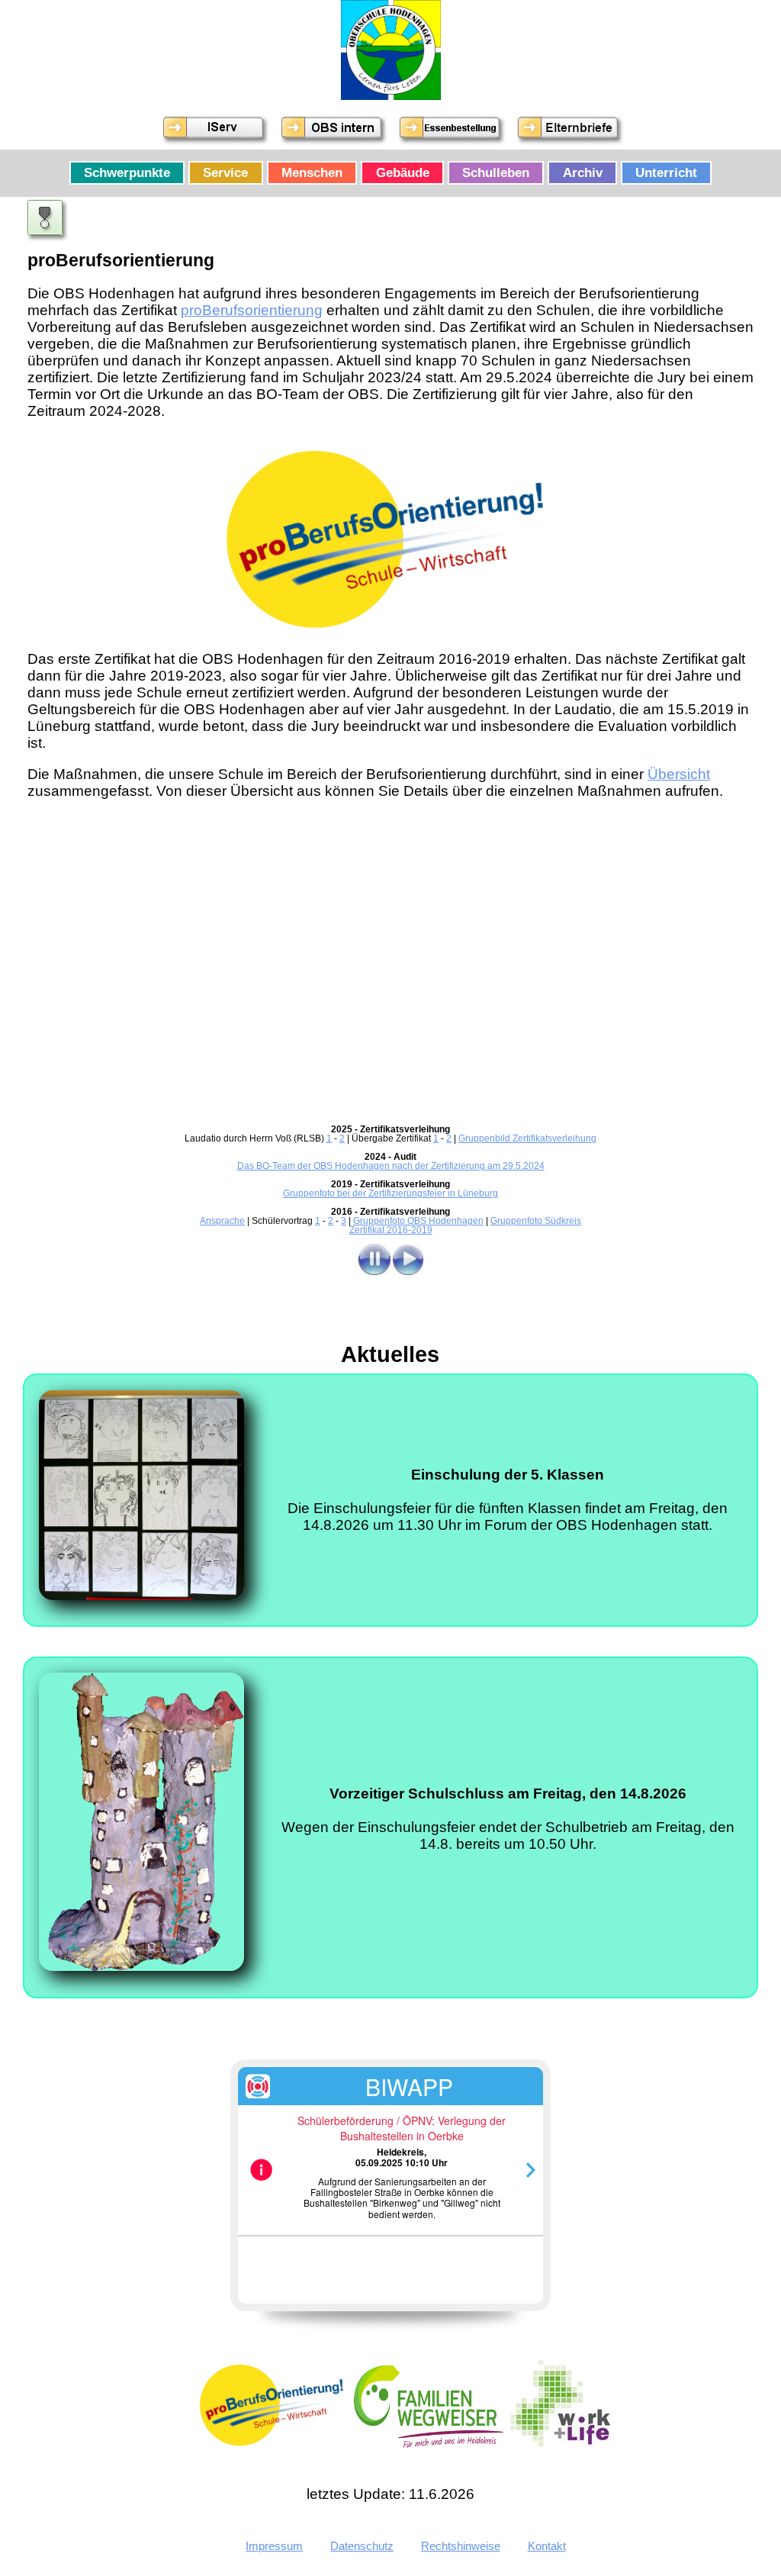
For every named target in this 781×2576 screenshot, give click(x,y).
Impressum (274, 2546)
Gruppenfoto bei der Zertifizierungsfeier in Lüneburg (390, 1193)
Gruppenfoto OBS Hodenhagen (418, 1221)
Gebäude (403, 172)
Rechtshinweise (461, 2546)
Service (225, 172)
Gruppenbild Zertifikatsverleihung (527, 1138)
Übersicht (679, 774)
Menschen (312, 172)
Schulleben (496, 172)
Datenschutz (362, 2546)
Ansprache (222, 1221)
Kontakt (547, 2546)
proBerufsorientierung (252, 310)
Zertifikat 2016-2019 (391, 1230)
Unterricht (666, 172)
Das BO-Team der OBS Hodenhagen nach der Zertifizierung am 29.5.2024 (391, 1166)
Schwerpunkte (127, 172)
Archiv (583, 172)
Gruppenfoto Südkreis (536, 1221)
